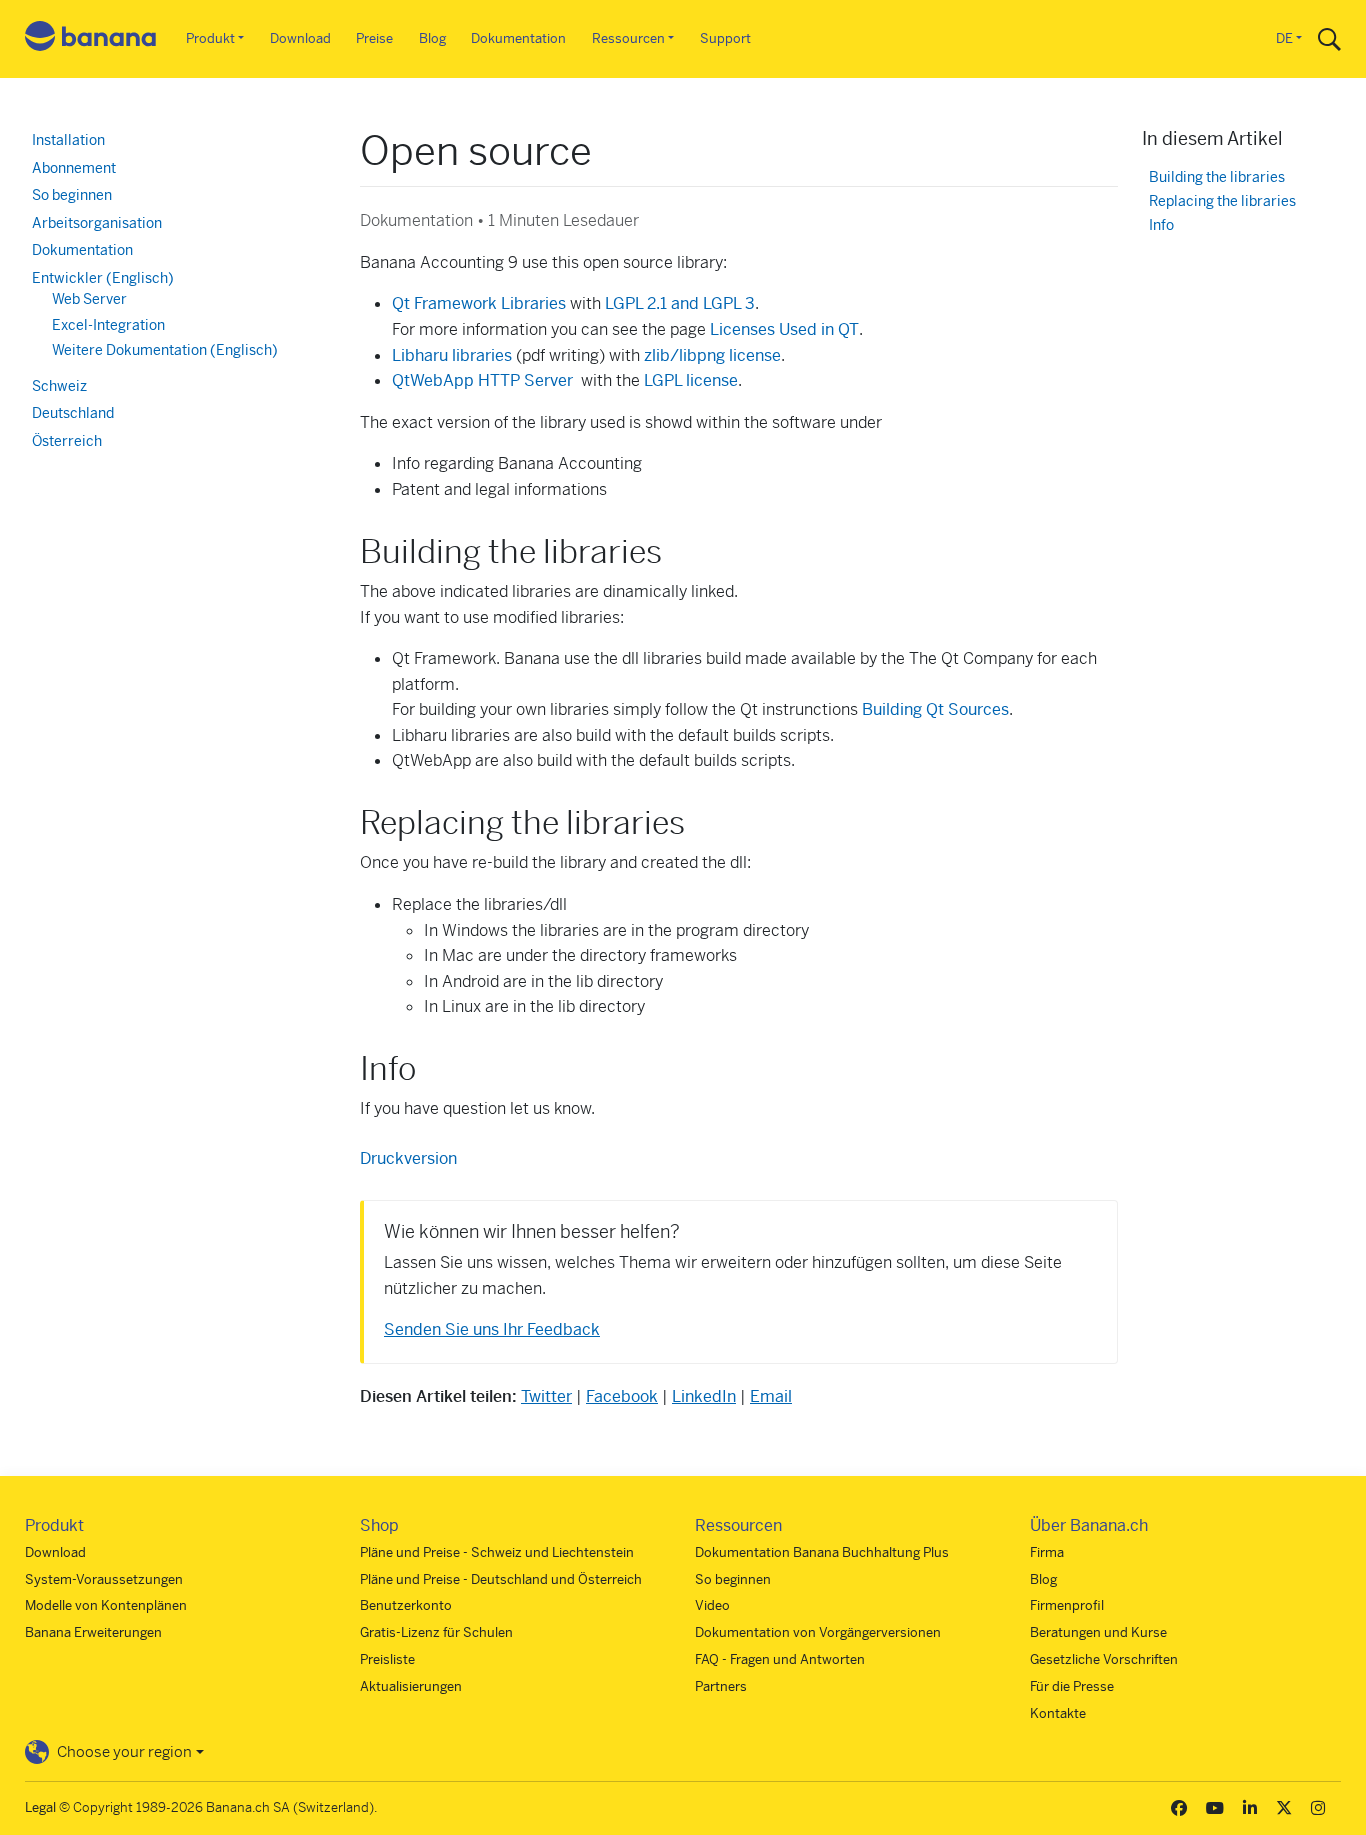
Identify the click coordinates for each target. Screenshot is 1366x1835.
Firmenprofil (1067, 1605)
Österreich (67, 441)
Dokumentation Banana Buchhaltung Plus (822, 1552)
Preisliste (387, 1659)
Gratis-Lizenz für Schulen (436, 1632)
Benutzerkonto (406, 1605)
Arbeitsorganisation (97, 223)
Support (725, 38)
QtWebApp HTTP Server (482, 380)
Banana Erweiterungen (93, 1632)
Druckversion (408, 1158)
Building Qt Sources (935, 709)
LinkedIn (704, 1396)
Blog (432, 38)
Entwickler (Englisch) (103, 278)
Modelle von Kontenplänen (106, 1605)
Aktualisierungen (411, 1686)
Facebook (622, 1396)
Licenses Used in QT (784, 329)
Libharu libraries (452, 355)
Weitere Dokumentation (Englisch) (165, 350)
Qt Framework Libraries (479, 303)
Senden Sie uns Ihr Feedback (492, 1329)
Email (771, 1396)
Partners (721, 1686)
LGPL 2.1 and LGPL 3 (680, 303)
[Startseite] (91, 39)
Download (300, 38)
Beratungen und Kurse (1098, 1632)
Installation (68, 140)
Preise (374, 38)
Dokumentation (518, 38)
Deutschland (73, 413)
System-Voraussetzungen (104, 1579)
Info (1161, 225)
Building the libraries (1217, 177)
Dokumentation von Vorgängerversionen (818, 1632)
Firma (1047, 1552)
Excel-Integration (108, 325)
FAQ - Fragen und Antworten (780, 1659)
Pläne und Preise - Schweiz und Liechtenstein (497, 1552)
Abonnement (74, 168)
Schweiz (59, 386)
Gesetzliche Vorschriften (1104, 1659)
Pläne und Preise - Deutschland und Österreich (501, 1579)
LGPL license (691, 380)
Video (712, 1605)
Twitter (546, 1396)
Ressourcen (628, 38)
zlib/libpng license (712, 355)
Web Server (89, 299)
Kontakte (1058, 1713)
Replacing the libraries (1222, 201)
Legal (40, 1807)
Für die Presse (1072, 1686)
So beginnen (72, 195)
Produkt (210, 38)
